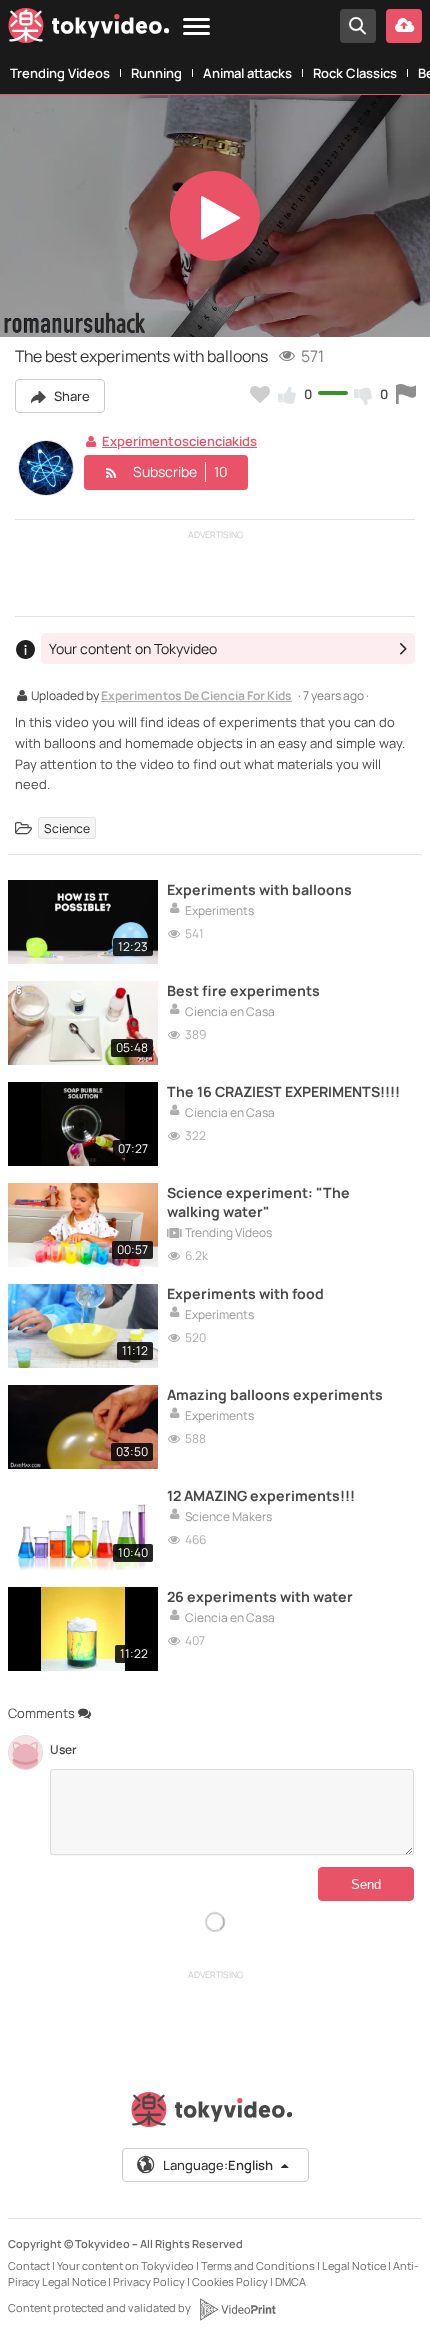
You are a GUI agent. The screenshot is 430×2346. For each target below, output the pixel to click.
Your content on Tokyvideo (125, 2265)
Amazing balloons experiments (275, 1394)
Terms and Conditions (258, 2265)
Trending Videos (60, 73)
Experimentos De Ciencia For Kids (196, 697)
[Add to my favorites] (260, 394)
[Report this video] (406, 394)
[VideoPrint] (237, 2309)
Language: (218, 2165)
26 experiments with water (260, 1596)
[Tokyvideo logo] (89, 29)
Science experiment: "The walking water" (258, 1202)
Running (156, 73)
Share (70, 396)
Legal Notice (354, 2265)
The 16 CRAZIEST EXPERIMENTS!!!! (283, 1091)
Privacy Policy (149, 2281)
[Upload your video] (404, 26)
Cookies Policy (230, 2281)
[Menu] (196, 27)
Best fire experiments (243, 990)
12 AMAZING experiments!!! (261, 1495)
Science (67, 827)
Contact (29, 2265)
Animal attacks (247, 73)
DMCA (290, 2281)
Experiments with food (245, 1293)
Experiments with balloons (259, 889)
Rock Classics (355, 73)
